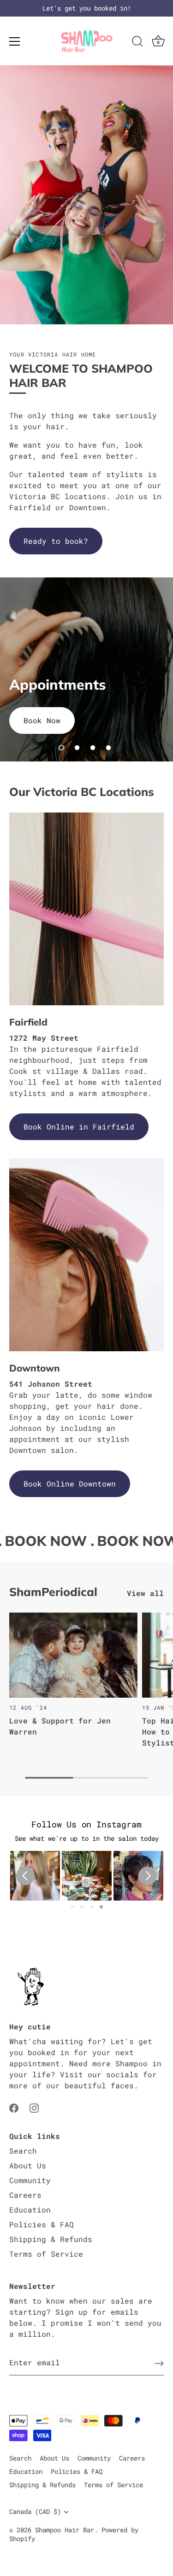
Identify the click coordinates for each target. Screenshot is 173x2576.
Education (30, 2210)
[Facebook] (14, 2107)
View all (145, 1593)
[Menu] (15, 41)
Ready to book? (56, 541)
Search (23, 2151)
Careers (25, 2195)
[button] (61, 748)
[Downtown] (86, 1255)
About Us (28, 2165)
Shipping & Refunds (51, 2239)
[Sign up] (159, 2363)
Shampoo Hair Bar (65, 2530)
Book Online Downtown (70, 1484)
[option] (86, 669)
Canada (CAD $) (35, 2512)
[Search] (137, 43)
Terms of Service (46, 2254)
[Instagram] (34, 2107)
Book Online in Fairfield (79, 1127)
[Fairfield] (86, 909)
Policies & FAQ (42, 2224)
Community (30, 2180)
